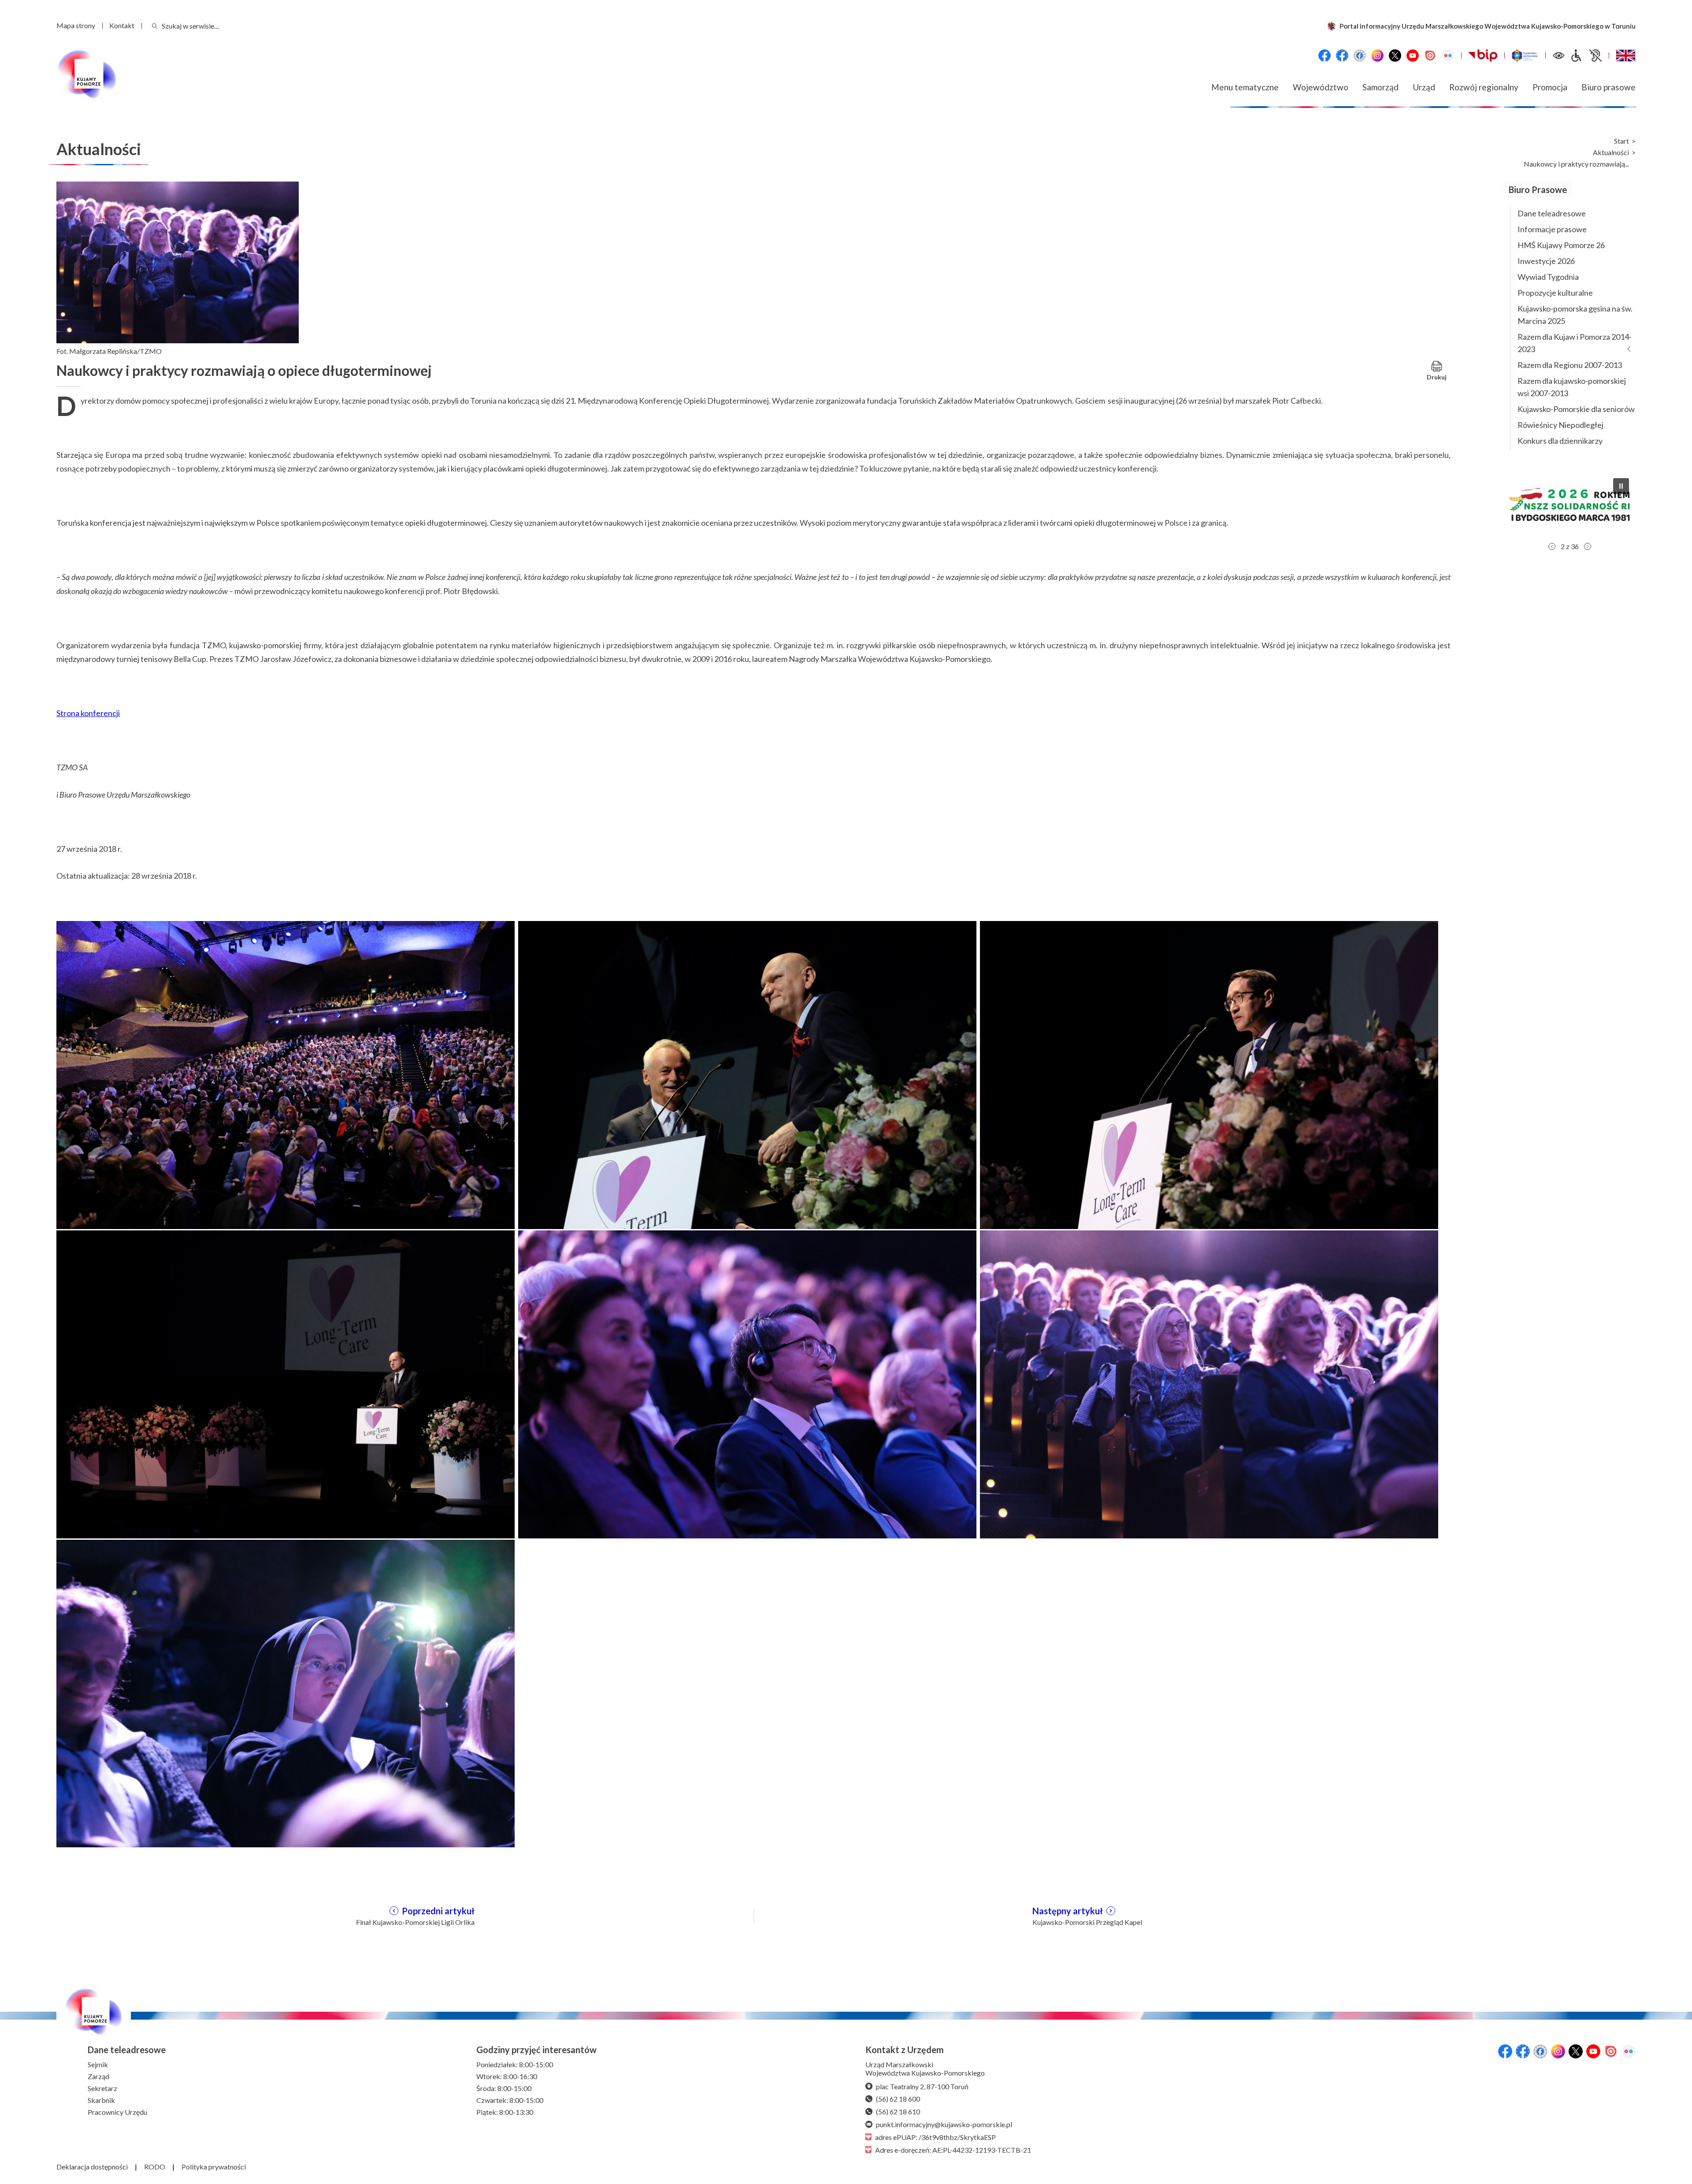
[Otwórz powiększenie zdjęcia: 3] (1209, 1074)
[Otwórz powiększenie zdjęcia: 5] (747, 1383)
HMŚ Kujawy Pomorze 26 (1561, 245)
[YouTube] (1413, 56)
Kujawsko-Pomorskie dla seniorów (1576, 409)
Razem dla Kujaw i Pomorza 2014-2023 (1575, 343)
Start (1621, 141)
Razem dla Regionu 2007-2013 (1570, 365)
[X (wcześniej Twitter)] (1395, 56)
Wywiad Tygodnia (1548, 277)
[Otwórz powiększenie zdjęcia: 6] (1209, 1383)
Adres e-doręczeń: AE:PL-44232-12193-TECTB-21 (953, 2150)
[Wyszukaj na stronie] (155, 26)
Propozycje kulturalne (1555, 293)
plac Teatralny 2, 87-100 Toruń (922, 2086)
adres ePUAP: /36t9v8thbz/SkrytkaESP (935, 2137)
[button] (1573, 505)
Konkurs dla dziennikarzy (1560, 441)
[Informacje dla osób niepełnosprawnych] (1586, 56)
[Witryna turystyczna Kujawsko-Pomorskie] (1525, 56)
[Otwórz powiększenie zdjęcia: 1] (286, 1074)
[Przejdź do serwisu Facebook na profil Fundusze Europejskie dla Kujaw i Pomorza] (1342, 56)
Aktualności (1611, 152)
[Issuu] (1430, 56)
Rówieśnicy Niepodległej (1560, 425)
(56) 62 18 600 (898, 2099)
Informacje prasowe (1552, 229)
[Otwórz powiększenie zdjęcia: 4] (286, 1383)
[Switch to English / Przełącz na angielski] (1626, 56)
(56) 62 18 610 (898, 2112)
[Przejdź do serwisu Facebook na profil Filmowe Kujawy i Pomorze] (1360, 56)
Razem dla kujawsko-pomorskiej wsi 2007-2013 (1572, 387)
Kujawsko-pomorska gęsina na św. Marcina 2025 (1575, 315)
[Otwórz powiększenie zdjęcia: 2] (747, 1074)
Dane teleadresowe (1552, 213)
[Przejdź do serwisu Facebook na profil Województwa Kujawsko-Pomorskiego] (1325, 56)
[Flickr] (1448, 56)
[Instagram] (1377, 56)
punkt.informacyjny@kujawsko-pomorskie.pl (944, 2124)
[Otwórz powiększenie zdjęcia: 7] (286, 1693)
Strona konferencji (88, 713)
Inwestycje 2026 (1546, 261)
